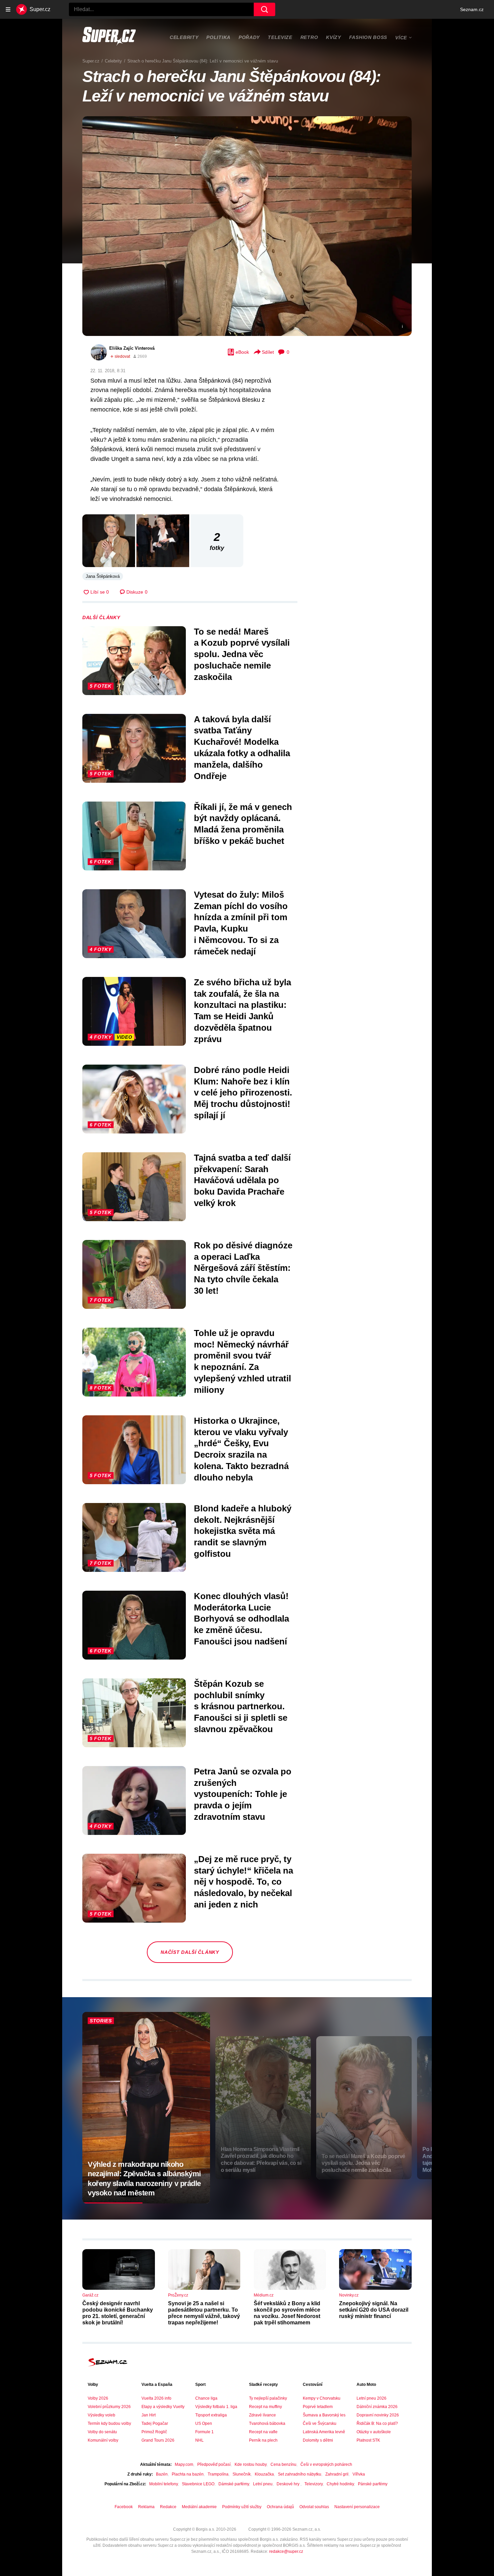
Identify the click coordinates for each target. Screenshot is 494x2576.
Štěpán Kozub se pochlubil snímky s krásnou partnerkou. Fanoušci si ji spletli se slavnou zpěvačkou (241, 1706)
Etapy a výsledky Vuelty (163, 2407)
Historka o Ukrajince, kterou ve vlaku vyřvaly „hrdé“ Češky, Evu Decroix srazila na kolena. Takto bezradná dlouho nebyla (241, 1449)
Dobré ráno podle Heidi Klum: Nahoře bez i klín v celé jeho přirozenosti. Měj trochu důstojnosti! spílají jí (243, 1093)
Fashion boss (368, 37)
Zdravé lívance (262, 2415)
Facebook (124, 2507)
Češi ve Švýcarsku (320, 2423)
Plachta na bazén (188, 2474)
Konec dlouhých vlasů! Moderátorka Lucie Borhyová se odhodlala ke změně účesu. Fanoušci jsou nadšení (241, 1619)
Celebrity (184, 37)
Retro (309, 37)
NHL (199, 2440)
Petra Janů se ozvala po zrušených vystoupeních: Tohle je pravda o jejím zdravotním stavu (243, 1794)
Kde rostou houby (251, 2464)
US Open (204, 2423)
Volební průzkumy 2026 (109, 2407)
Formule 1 (204, 2432)
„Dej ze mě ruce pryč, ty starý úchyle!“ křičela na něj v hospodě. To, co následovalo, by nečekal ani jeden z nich (243, 1882)
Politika (218, 37)
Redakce (168, 2507)
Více (401, 38)
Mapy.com (184, 2464)
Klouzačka (264, 2474)
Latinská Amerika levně (324, 2432)
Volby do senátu (102, 2432)
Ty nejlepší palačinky (268, 2398)
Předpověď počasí (214, 2464)
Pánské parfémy (373, 2484)
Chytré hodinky (340, 2484)
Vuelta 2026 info (156, 2398)
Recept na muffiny (265, 2407)
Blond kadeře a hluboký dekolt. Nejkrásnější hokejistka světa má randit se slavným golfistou (243, 1531)
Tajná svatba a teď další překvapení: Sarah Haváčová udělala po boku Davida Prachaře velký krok (242, 1180)
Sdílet (268, 352)
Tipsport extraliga (211, 2415)
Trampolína (218, 2474)
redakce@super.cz (286, 2551)
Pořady (249, 37)
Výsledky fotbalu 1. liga (216, 2407)
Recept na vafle (263, 2432)
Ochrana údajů (280, 2507)
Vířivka (359, 2474)
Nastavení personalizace (357, 2507)
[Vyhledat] (264, 9)
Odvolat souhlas (314, 2507)
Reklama (146, 2507)
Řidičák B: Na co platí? (377, 2423)
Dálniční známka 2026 (377, 2407)
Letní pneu (263, 2484)
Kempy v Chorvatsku (322, 2398)
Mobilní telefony (163, 2484)
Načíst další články (190, 1952)
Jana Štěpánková (103, 576)
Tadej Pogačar (155, 2423)
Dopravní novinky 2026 (378, 2415)
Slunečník (242, 2474)
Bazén (162, 2474)
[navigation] (8, 9)
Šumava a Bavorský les (324, 2415)
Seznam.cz (472, 9)
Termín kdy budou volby (109, 2423)
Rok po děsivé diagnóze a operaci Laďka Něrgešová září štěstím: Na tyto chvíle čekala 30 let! (243, 1268)
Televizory (314, 2484)
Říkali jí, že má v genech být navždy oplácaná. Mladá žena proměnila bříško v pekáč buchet (243, 824)
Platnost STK (368, 2440)
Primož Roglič (154, 2432)
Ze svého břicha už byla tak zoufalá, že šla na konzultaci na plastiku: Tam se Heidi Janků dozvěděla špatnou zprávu (242, 1011)
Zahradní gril (337, 2474)
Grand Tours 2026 (158, 2440)
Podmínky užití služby (242, 2507)
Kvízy (334, 37)
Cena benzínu (283, 2464)
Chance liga (206, 2398)
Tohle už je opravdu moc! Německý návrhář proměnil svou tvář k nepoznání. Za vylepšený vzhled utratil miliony (242, 1361)
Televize (280, 37)
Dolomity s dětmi (318, 2440)
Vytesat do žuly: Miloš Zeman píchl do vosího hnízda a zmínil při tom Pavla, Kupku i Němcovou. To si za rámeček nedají (241, 923)
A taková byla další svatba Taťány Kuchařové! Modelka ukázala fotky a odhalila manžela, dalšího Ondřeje (242, 748)
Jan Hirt (149, 2415)
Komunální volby (103, 2440)
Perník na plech (263, 2440)
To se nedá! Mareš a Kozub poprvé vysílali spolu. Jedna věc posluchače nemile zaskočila (242, 654)
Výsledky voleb (101, 2415)
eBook (242, 352)
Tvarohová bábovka (267, 2423)
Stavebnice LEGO (198, 2484)
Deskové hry (289, 2484)
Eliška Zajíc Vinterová (132, 348)
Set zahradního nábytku (300, 2474)
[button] (247, 226)
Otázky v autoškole (374, 2432)
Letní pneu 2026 (372, 2398)
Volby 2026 (98, 2398)
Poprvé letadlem (318, 2407)
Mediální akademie (199, 2507)
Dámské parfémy (234, 2484)
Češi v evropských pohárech (326, 2464)
